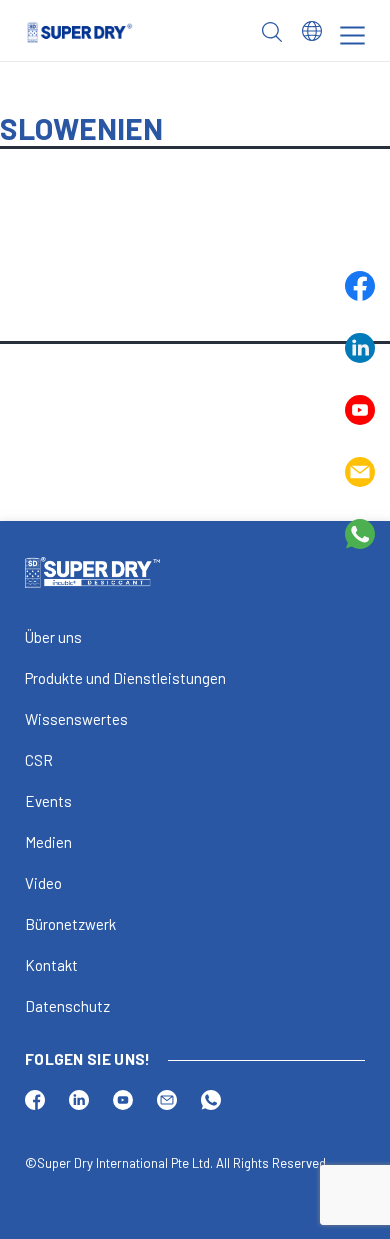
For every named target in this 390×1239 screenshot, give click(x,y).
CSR (39, 760)
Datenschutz (67, 1006)
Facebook (360, 286)
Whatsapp (360, 534)
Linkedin (360, 348)
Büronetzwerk (70, 924)
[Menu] (352, 35)
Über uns (53, 637)
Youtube (360, 410)
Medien (48, 842)
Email (360, 472)
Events (48, 801)
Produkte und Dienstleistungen (125, 678)
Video (43, 883)
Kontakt (51, 965)
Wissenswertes (76, 719)
